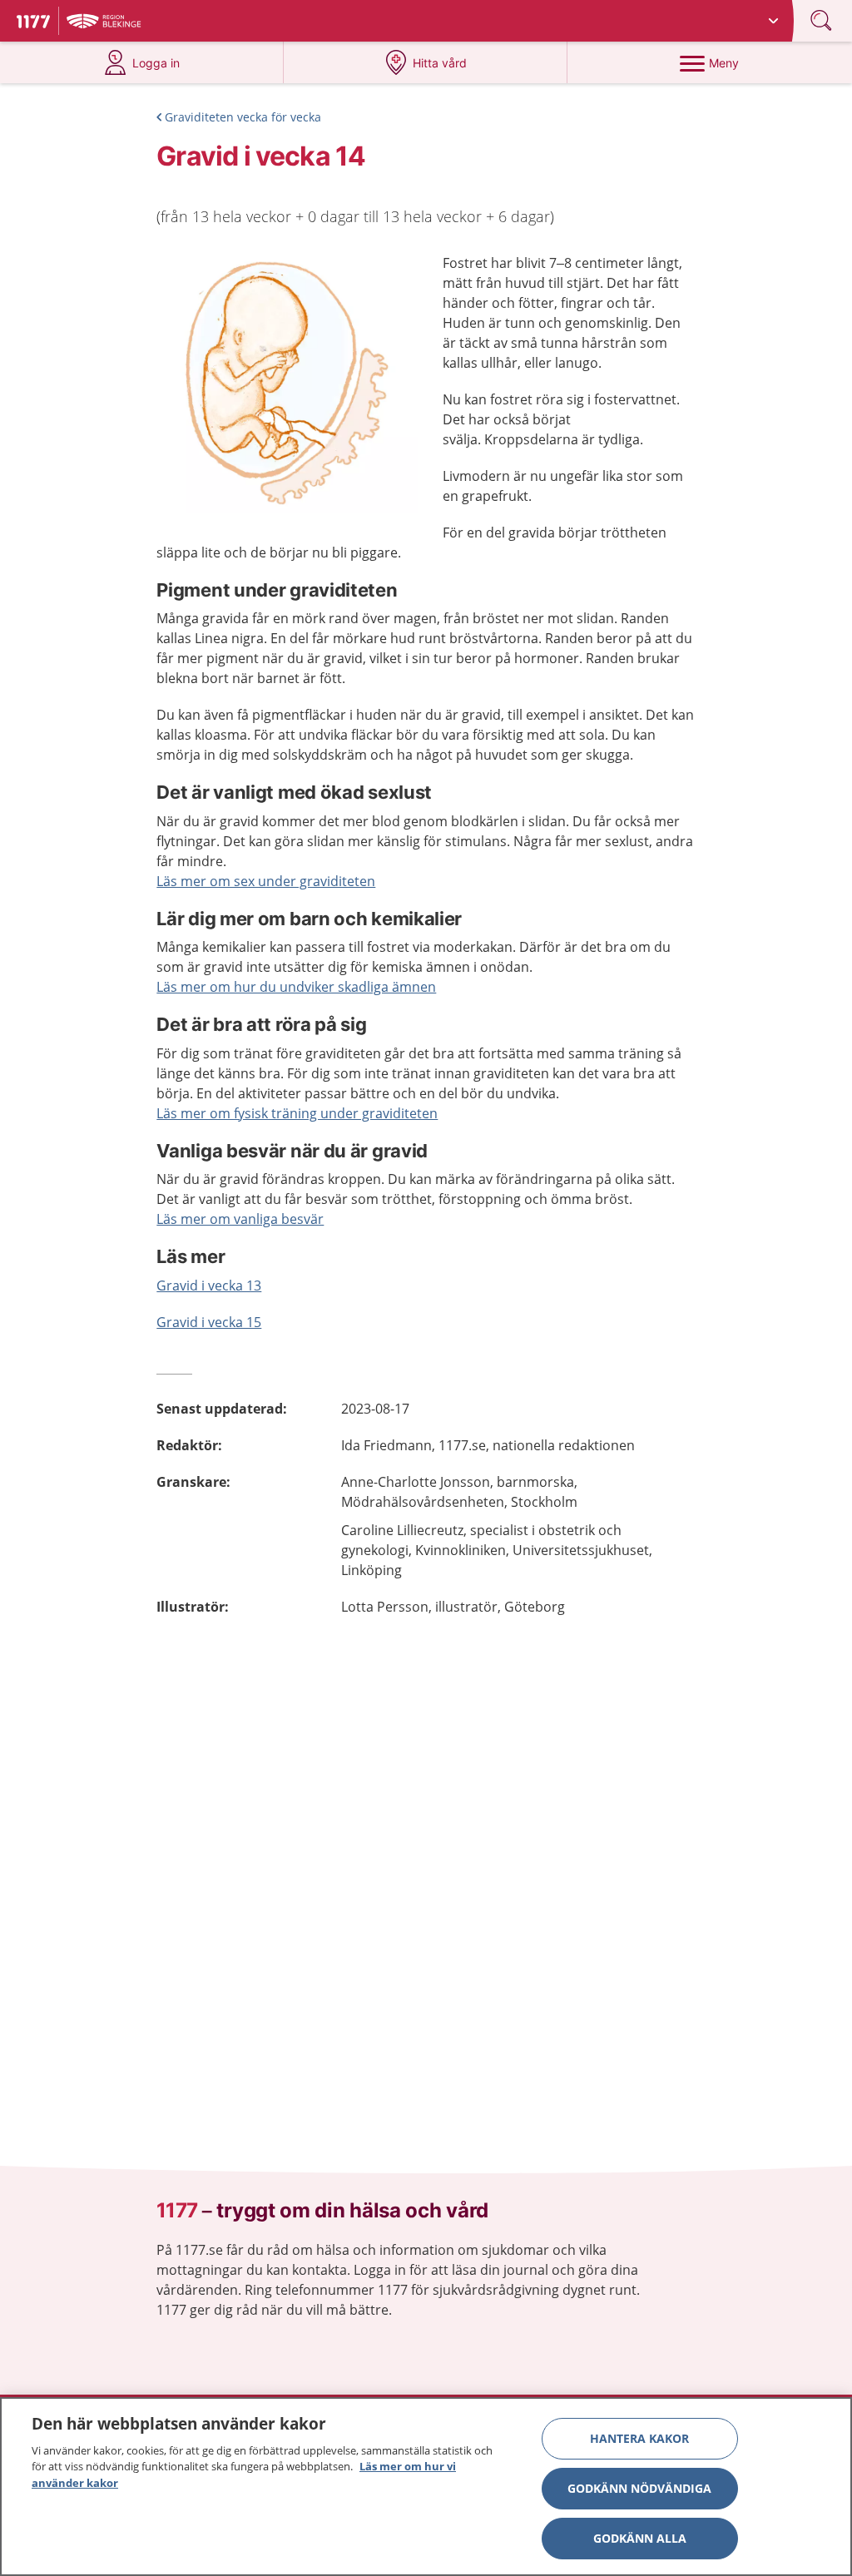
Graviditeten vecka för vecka (243, 117)
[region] (426, 2487)
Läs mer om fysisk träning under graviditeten (297, 1113)
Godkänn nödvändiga (639, 2488)
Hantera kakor (639, 2438)
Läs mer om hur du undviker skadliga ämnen (296, 987)
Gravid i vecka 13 (209, 1286)
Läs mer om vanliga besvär (240, 1219)
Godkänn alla (640, 2538)
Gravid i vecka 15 (209, 1322)
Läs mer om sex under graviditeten (266, 881)
